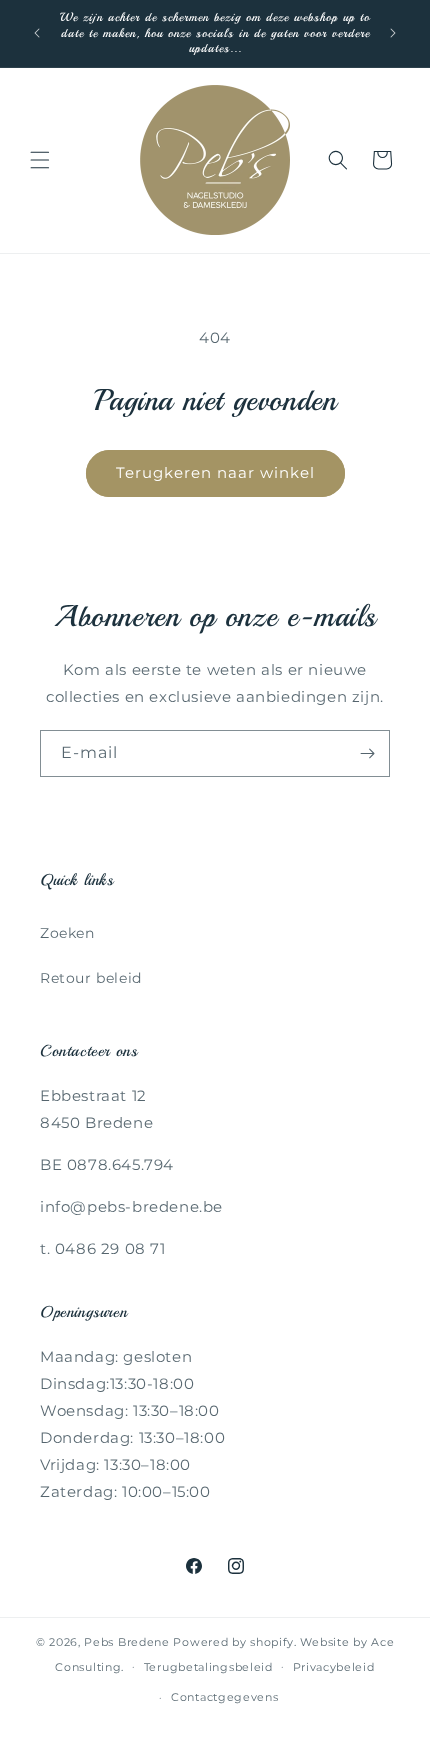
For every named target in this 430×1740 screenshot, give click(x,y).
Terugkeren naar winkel (215, 472)
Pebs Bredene (126, 1642)
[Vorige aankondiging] (37, 33)
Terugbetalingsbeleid (208, 1667)
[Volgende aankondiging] (393, 33)
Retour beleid (91, 978)
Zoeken (67, 933)
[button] (40, 160)
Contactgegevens (225, 1697)
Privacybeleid (334, 1667)
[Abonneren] (367, 753)
